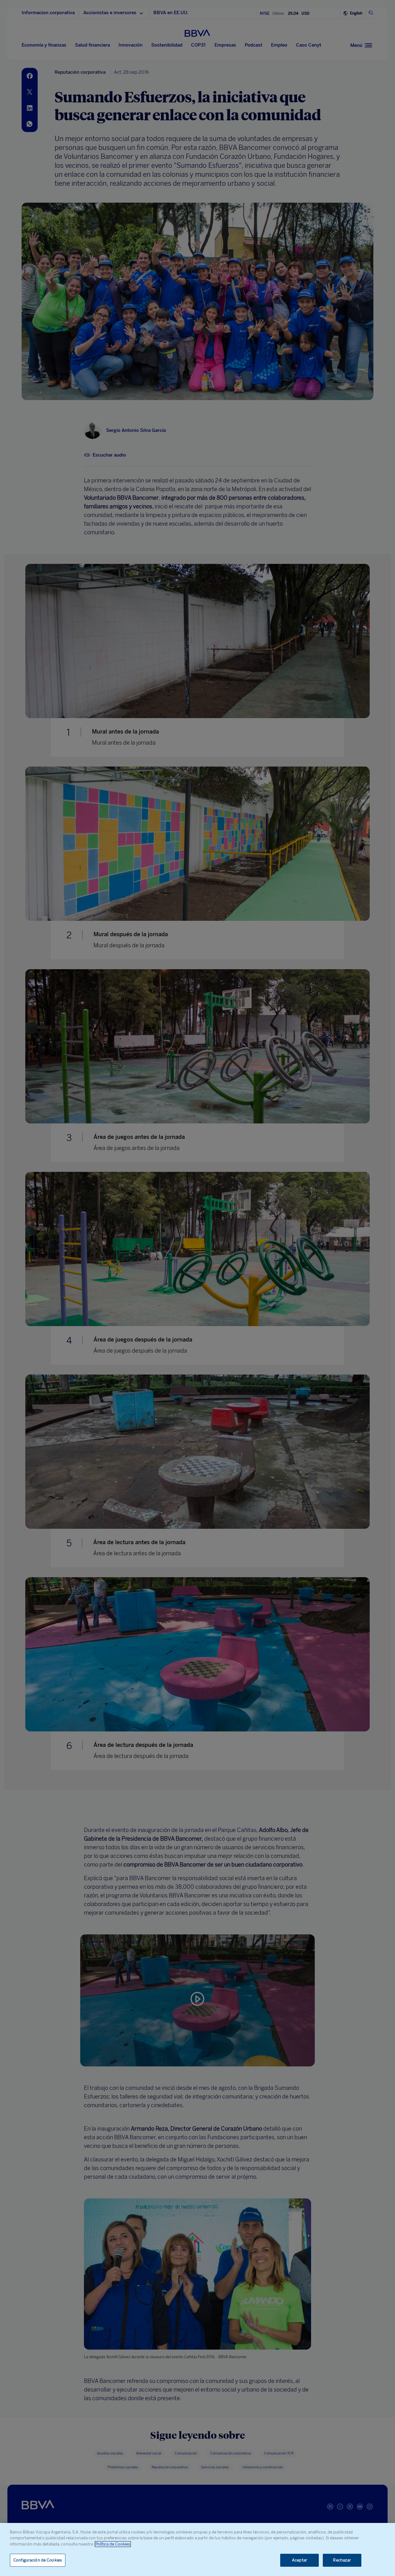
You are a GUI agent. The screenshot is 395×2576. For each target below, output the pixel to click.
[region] (197, 2549)
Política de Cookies (113, 2544)
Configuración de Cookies (38, 2560)
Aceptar (299, 2560)
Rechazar (342, 2560)
